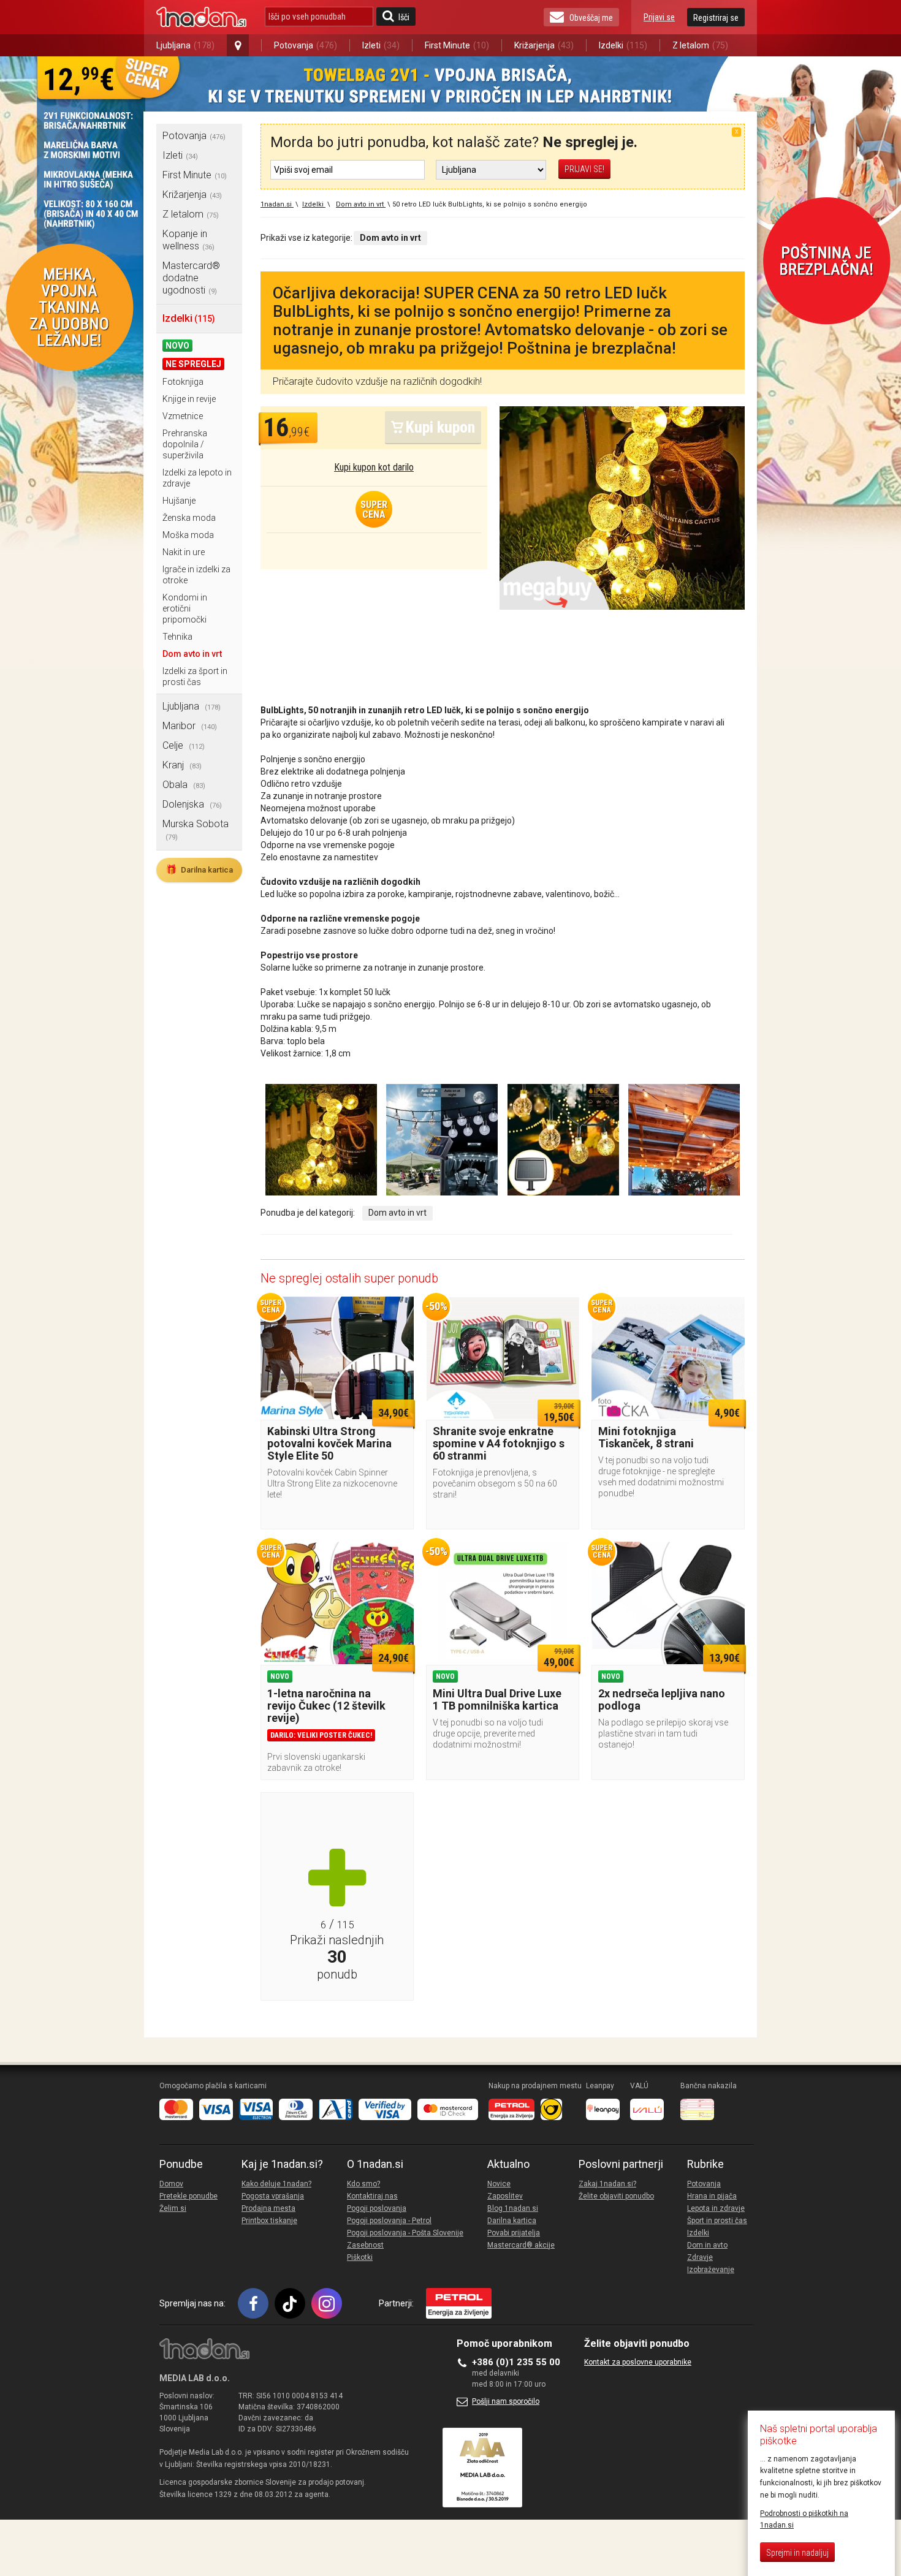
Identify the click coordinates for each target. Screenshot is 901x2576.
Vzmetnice (183, 416)
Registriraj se (716, 18)
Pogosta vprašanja (273, 2196)
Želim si (173, 2208)
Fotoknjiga (183, 382)
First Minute (457, 45)
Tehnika (177, 637)
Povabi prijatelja (514, 2233)
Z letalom (700, 45)
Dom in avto (707, 2245)
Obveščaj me (591, 18)
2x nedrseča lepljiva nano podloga (662, 1699)
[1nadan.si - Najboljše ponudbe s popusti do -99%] (201, 17)
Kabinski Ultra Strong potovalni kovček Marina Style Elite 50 (329, 1443)
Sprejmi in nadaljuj (797, 2553)
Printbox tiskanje (269, 2221)
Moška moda (188, 535)
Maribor (190, 726)
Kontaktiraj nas (372, 2196)
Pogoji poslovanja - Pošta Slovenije (405, 2233)
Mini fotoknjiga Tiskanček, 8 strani (646, 1437)
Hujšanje (179, 501)
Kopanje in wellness (188, 240)
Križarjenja (544, 45)
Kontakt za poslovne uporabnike (638, 2362)
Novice (499, 2184)
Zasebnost (365, 2245)
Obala (184, 785)
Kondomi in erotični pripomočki (185, 608)
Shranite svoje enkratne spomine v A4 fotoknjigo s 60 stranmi (499, 1443)
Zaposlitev (505, 2196)
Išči (404, 17)
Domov (171, 2184)
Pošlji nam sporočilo (506, 2401)
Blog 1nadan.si (513, 2208)
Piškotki (360, 2257)
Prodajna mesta (268, 2208)
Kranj (182, 765)
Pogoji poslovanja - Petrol (389, 2221)
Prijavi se (659, 17)
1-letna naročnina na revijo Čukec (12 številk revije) (326, 1706)
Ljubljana (185, 45)
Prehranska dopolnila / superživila (185, 444)
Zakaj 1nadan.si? (607, 2184)
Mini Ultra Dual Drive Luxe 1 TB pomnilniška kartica (497, 1699)
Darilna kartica (199, 869)
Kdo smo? (363, 2184)
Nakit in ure (184, 552)
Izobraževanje (711, 2270)
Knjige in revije (189, 399)
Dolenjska (192, 804)
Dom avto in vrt (192, 654)
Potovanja (306, 45)
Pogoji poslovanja (377, 2208)
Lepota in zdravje (716, 2208)
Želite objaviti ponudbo (616, 2196)
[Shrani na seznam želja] (398, 1312)
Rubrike (705, 2164)
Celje (184, 745)
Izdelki (623, 45)
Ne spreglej (193, 364)
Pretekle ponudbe (188, 2196)
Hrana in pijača (712, 2196)
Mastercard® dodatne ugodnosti (191, 278)
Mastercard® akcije (521, 2245)
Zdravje (700, 2257)
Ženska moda (189, 518)
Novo (177, 346)
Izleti (381, 45)
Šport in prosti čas (717, 2221)
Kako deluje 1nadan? (276, 2184)
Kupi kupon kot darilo (374, 467)
